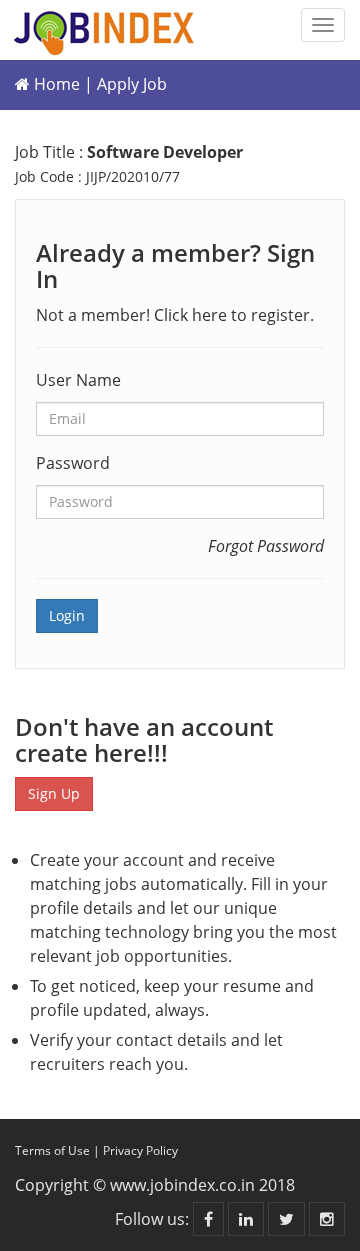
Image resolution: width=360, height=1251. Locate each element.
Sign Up (54, 793)
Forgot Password (266, 546)
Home (55, 84)
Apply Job (132, 84)
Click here (190, 315)
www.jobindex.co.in (182, 1185)
